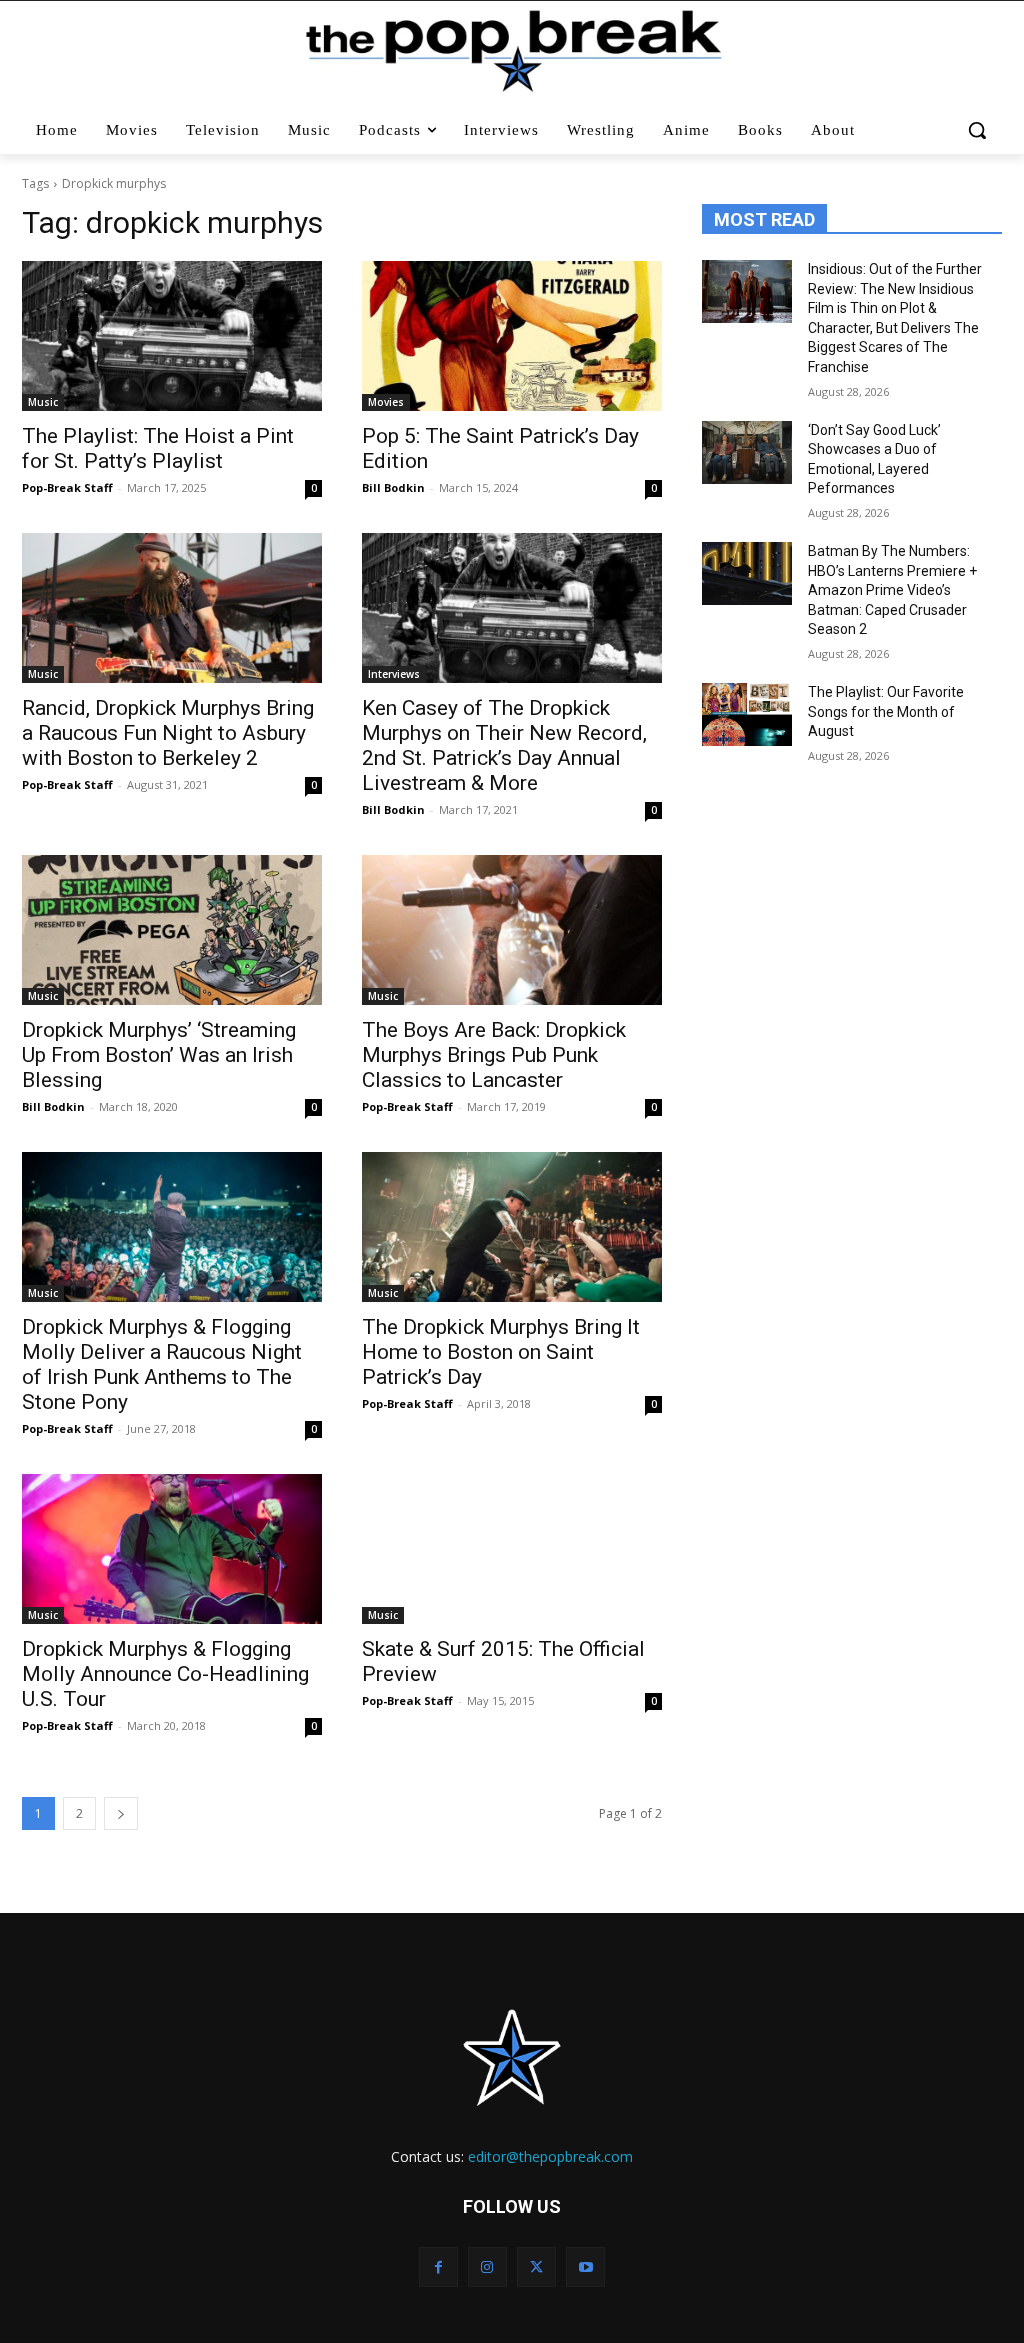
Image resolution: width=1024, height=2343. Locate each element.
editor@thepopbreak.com (550, 2156)
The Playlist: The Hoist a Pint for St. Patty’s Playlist (158, 448)
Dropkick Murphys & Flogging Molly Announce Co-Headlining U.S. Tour (165, 1674)
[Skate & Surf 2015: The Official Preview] (512, 1549)
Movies (386, 402)
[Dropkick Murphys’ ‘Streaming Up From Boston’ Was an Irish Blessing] (172, 930)
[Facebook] (438, 2266)
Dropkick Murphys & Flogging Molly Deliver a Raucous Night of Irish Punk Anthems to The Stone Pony (162, 1364)
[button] (977, 130)
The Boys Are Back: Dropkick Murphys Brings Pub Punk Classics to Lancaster (494, 1055)
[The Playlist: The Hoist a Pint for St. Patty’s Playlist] (172, 336)
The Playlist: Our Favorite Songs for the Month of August (886, 711)
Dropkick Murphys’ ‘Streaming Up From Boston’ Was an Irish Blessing (159, 1055)
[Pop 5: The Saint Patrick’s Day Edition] (512, 336)
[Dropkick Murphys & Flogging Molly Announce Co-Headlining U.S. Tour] (172, 1549)
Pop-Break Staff (67, 487)
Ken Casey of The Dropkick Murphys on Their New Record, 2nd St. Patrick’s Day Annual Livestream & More (504, 745)
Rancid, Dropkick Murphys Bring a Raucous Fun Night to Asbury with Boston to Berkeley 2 (168, 733)
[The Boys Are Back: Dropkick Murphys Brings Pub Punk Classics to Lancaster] (512, 930)
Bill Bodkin (393, 487)
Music (43, 402)
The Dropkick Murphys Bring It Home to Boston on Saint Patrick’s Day (501, 1352)
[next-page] (121, 1813)
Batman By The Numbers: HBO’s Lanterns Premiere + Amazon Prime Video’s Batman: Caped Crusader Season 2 (892, 590)
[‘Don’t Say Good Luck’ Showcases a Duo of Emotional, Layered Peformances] (747, 452)
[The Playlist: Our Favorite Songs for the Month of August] (747, 714)
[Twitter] (536, 2266)
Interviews (394, 674)
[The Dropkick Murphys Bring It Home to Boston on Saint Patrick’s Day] (512, 1227)
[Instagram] (487, 2266)
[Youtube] (585, 2266)
